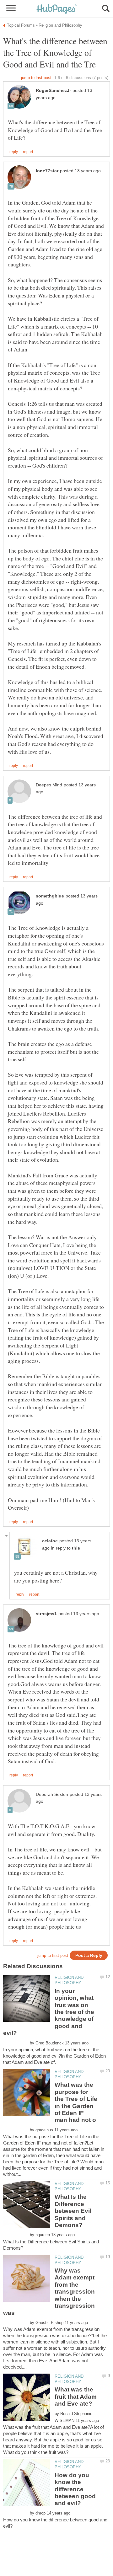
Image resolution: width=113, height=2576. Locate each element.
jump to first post (53, 1955)
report (28, 152)
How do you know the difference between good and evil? (75, 2489)
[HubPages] (56, 9)
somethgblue (50, 896)
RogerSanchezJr (53, 91)
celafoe (50, 1541)
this (76, 1548)
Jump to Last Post (36, 78)
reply (14, 152)
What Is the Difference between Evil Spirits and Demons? (73, 2211)
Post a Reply (89, 1955)
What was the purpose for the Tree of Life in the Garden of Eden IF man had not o (76, 2102)
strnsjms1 (46, 1614)
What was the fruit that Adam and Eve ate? (76, 2397)
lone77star (47, 171)
